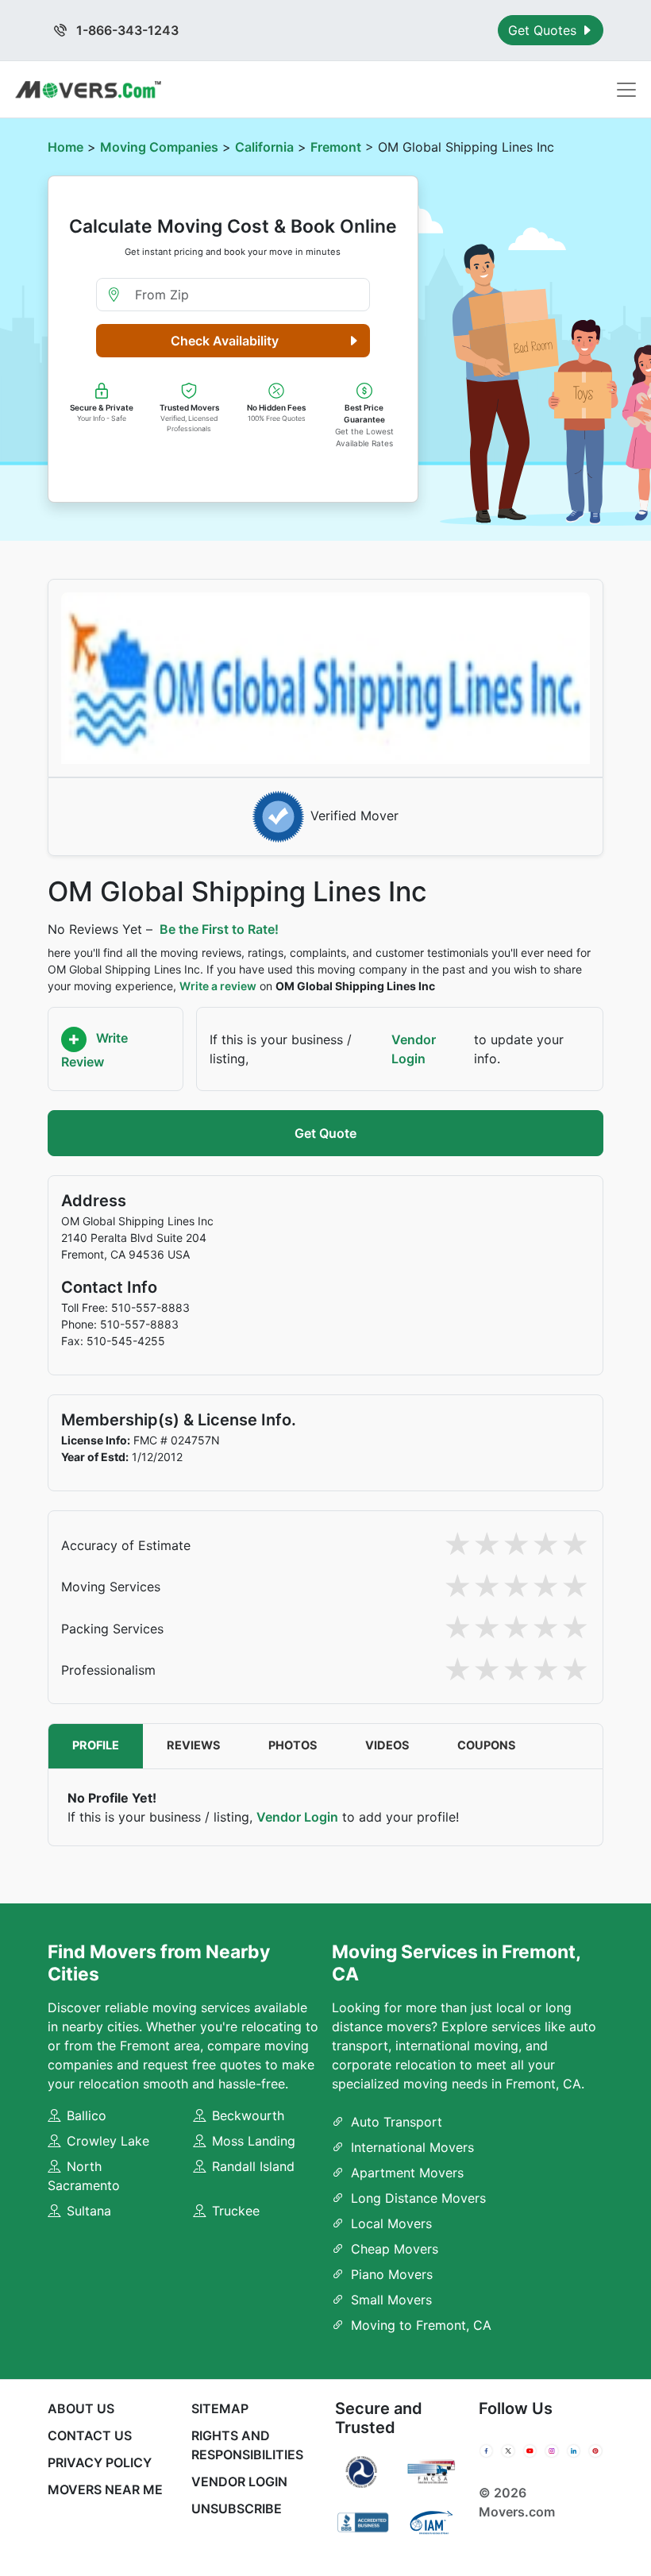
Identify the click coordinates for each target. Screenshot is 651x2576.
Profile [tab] (96, 1745)
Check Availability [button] (225, 341)
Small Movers (391, 2300)
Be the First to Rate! (219, 929)
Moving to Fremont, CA (421, 2325)
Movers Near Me (105, 2489)
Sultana (89, 2211)
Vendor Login (414, 1049)
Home (65, 147)
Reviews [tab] (194, 1745)
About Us (81, 2408)
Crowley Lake (108, 2141)
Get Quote (325, 1133)
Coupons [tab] (487, 1745)
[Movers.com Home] (88, 89)
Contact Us (90, 2435)
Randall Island (253, 2166)
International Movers (412, 2147)
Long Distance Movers (418, 2198)
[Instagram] (551, 2451)
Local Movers (391, 2223)
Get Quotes (544, 30)
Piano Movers (392, 2274)
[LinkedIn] (574, 2451)
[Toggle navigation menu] (626, 90)
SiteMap (220, 2408)
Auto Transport (397, 2122)
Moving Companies (159, 147)
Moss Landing (254, 2141)
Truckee (236, 2211)
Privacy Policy (100, 2462)
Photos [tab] (293, 1745)
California (264, 147)
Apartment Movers (407, 2173)
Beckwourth (248, 2115)
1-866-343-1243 (126, 30)
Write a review (218, 986)
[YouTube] (530, 2451)
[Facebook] (486, 2451)
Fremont (336, 147)
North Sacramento (84, 2176)
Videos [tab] (387, 1745)
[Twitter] (508, 2451)
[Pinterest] (595, 2451)
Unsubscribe (237, 2509)
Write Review (94, 1051)
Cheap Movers (395, 2249)
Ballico (87, 2115)
